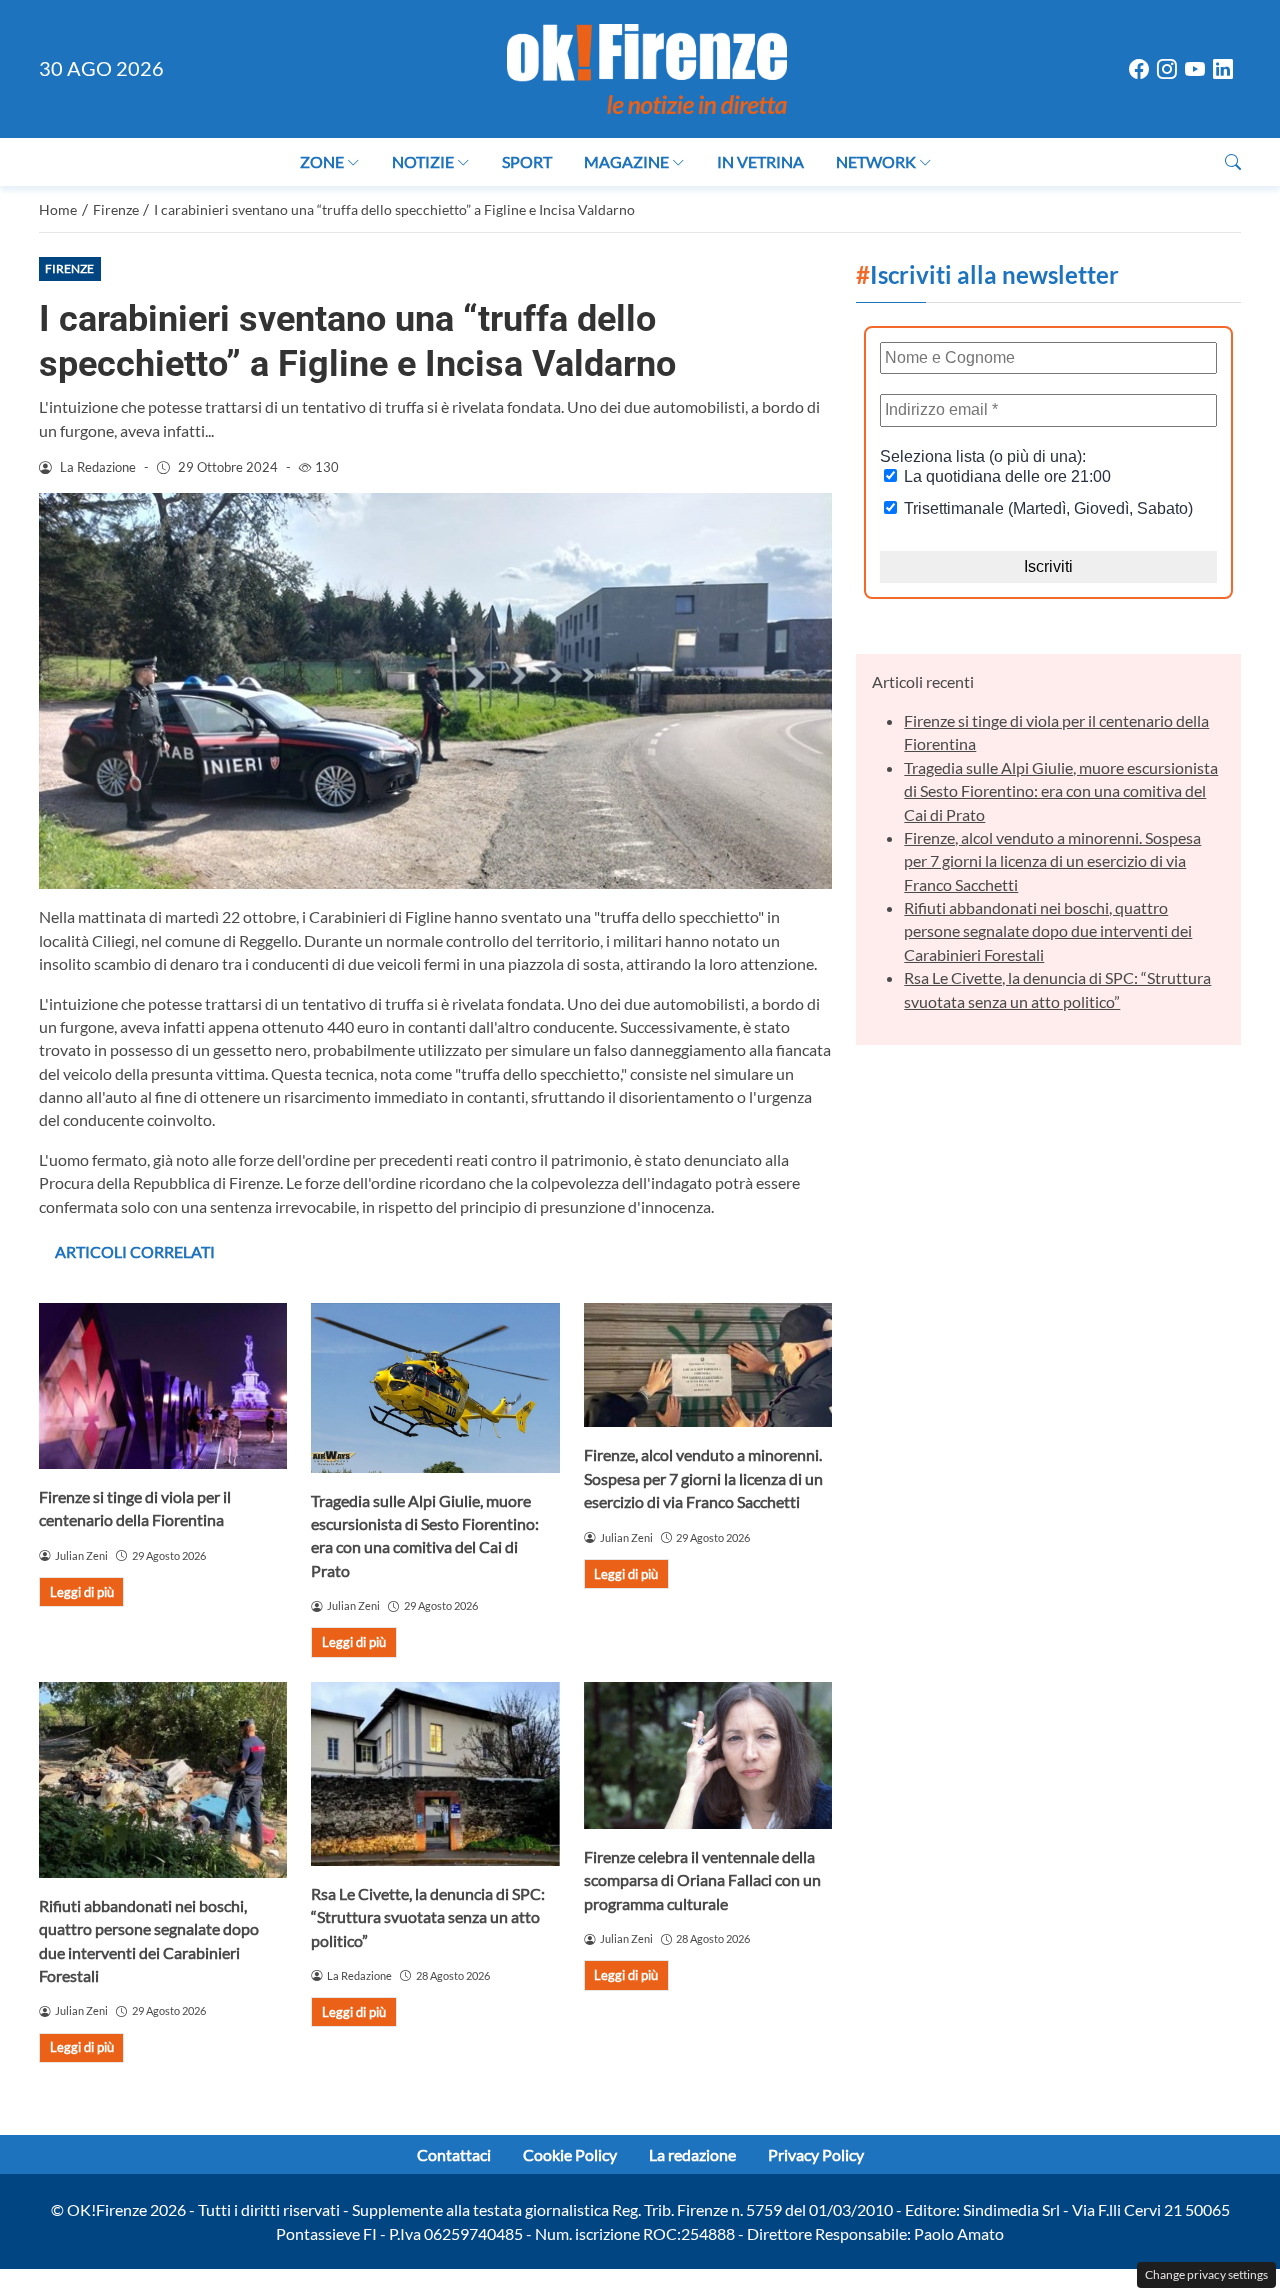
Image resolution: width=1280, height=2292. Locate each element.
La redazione (692, 2154)
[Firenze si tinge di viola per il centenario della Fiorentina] (163, 1386)
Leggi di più (82, 1592)
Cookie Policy (570, 2154)
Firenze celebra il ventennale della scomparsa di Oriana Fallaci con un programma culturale (702, 1880)
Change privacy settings (1206, 2274)
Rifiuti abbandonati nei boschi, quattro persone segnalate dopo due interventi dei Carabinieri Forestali (1048, 931)
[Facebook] (1139, 69)
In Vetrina (760, 161)
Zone (322, 161)
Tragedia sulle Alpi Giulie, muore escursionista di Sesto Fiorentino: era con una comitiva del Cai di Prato (1061, 791)
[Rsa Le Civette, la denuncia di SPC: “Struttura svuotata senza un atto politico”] (435, 1774)
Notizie (423, 161)
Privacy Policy (816, 2154)
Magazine (626, 161)
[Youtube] (1195, 69)
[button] (1233, 161)
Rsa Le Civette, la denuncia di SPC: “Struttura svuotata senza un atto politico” (428, 1917)
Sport (527, 161)
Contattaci (454, 2154)
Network (876, 161)
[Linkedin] (1223, 69)
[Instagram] (1167, 69)
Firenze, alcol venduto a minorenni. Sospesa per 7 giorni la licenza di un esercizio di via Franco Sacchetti (703, 1478)
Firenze (69, 268)
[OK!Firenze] (647, 66)
